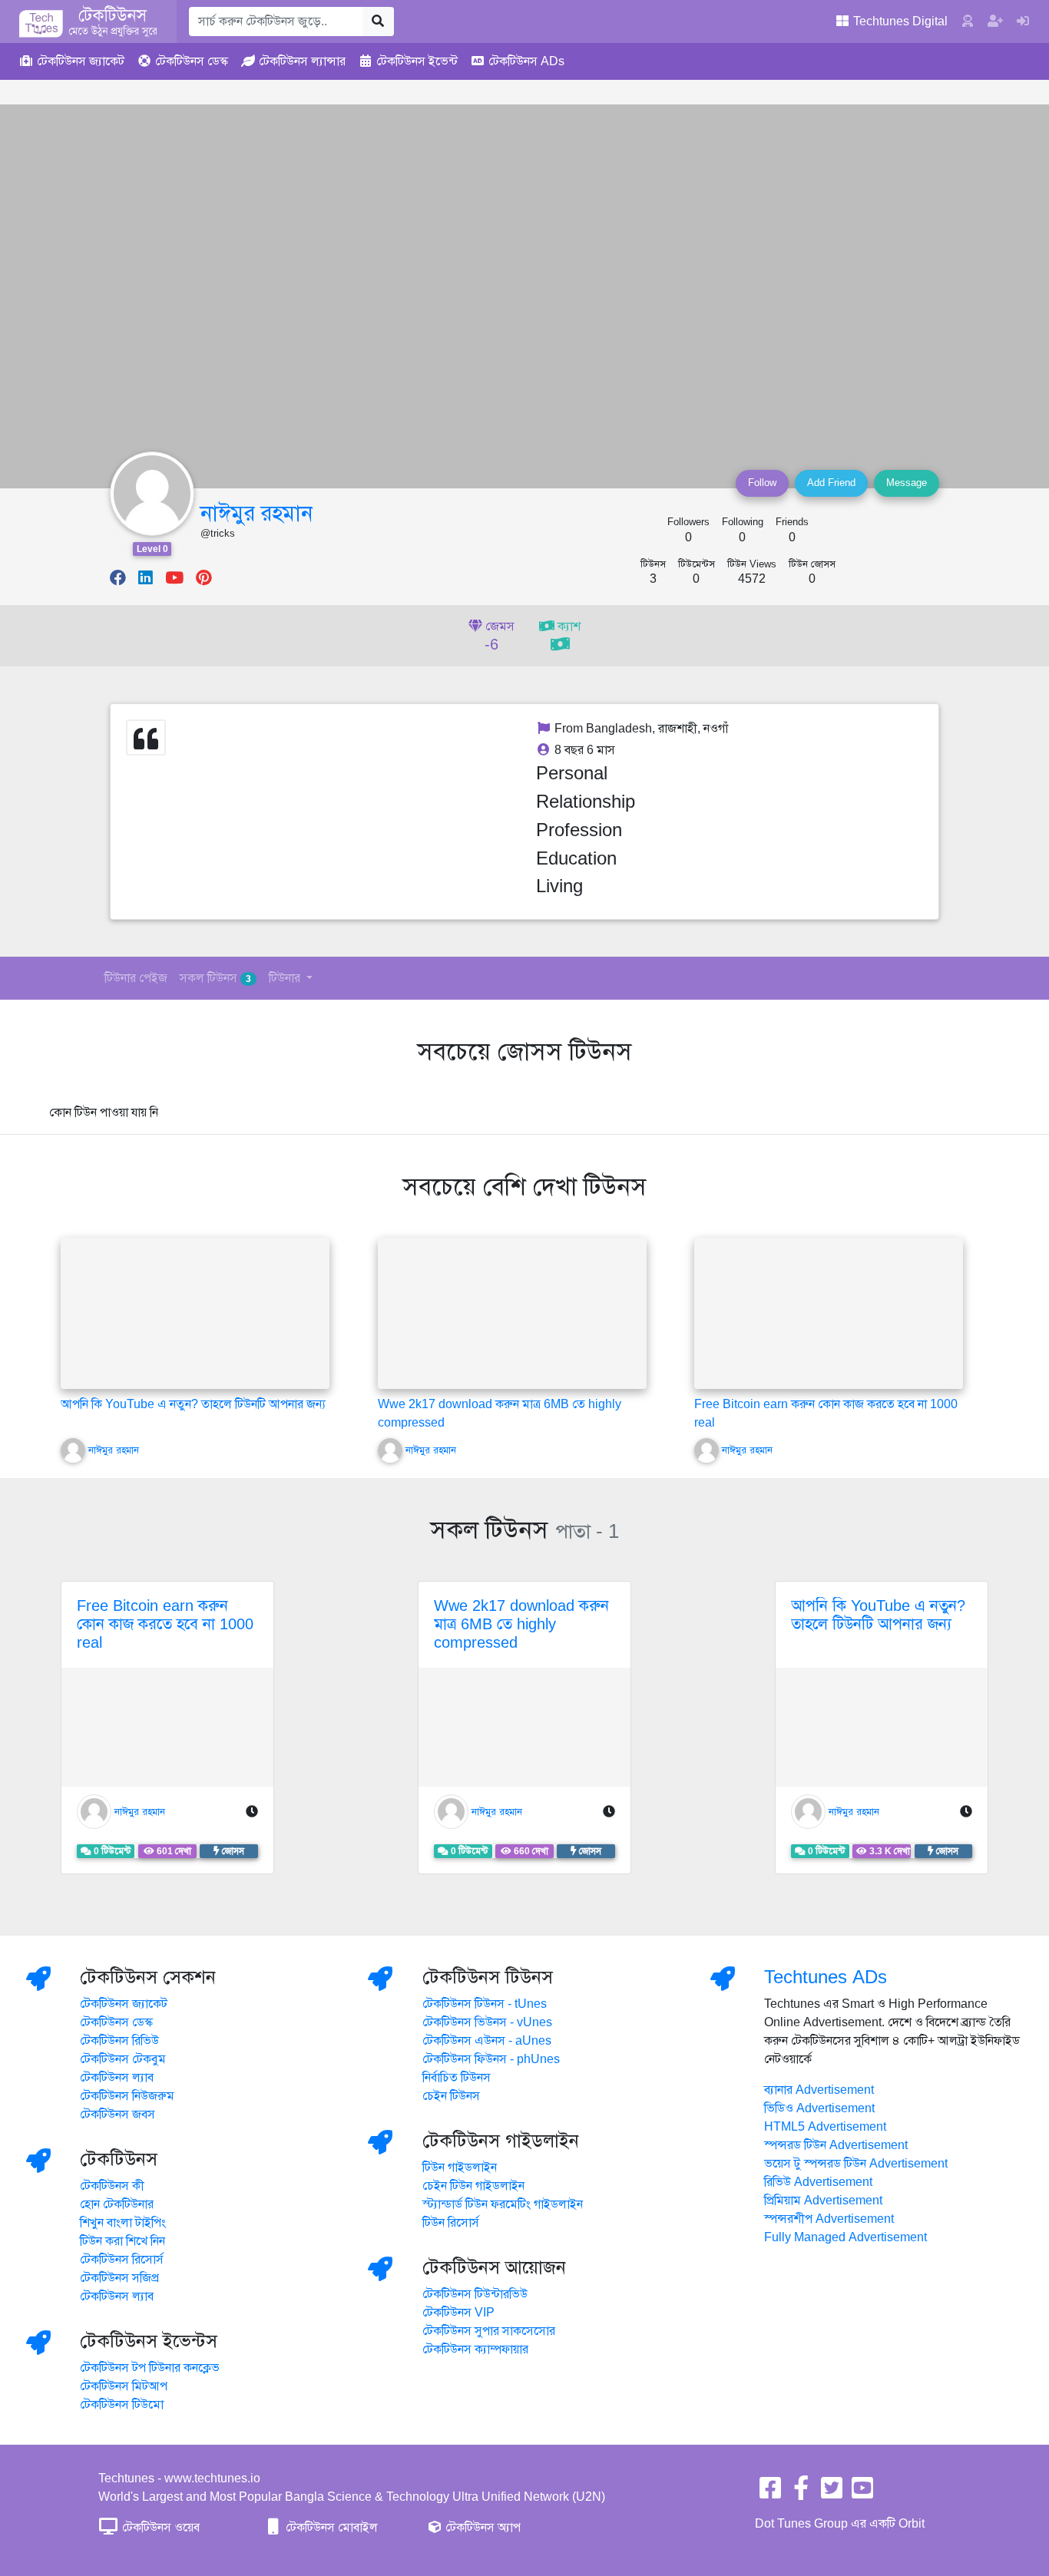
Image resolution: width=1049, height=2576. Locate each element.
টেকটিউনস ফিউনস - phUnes (491, 2059)
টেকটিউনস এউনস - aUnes (487, 2041)
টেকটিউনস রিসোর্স (122, 2260)
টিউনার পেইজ (136, 978)
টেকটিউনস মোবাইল (330, 2528)
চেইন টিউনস (451, 2096)
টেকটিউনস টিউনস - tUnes (485, 2004)
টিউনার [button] (286, 978)
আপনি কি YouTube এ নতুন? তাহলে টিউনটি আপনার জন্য (193, 1404)
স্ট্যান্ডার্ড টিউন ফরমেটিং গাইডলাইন (503, 2204)
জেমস (498, 637)
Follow (762, 483)
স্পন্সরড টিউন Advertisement (836, 2145)
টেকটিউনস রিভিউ (119, 2041)
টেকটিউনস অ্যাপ (481, 2528)
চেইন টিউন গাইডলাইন (473, 2186)
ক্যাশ (568, 627)
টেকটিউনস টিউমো (122, 2405)
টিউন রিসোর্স (451, 2223)
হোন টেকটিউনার (117, 2204)
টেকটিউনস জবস (117, 2115)
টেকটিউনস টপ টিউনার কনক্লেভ (150, 2368)
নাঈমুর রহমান (256, 513)
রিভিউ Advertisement (818, 2182)
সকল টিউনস (215, 978)
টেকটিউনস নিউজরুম (127, 2096)
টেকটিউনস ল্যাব (117, 2078)
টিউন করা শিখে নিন (122, 2241)
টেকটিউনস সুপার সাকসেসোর (489, 2331)
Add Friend (831, 483)
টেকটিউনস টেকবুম (123, 2059)
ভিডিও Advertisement (819, 2108)
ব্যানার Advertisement (819, 2090)
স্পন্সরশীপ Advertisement (829, 2219)
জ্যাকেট (81, 61)
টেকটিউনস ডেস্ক (116, 2022)
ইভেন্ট (417, 61)
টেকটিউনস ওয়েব (159, 2528)
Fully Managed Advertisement (845, 2237)
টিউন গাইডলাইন (460, 2168)
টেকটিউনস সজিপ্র (119, 2278)
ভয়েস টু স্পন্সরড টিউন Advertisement (856, 2164)
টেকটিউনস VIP (458, 2313)
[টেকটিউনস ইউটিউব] (862, 2493)
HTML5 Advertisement (825, 2127)
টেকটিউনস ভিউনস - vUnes (487, 2022)
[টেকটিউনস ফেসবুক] (770, 2493)
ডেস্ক (192, 61)
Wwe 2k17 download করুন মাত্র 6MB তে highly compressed (521, 1624)
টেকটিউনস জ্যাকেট (124, 2004)
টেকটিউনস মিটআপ (124, 2386)
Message (907, 483)
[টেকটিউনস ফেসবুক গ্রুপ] (801, 2493)
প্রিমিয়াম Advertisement (823, 2201)
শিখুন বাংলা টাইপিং (123, 2223)
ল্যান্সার (302, 61)
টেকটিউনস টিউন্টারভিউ (475, 2294)
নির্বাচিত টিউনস (457, 2078)
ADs (526, 61)
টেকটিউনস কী (112, 2186)
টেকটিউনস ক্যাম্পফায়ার (475, 2349)
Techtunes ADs (826, 1977)
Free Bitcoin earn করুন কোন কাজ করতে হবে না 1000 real (165, 1624)
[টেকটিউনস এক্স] (832, 2493)
